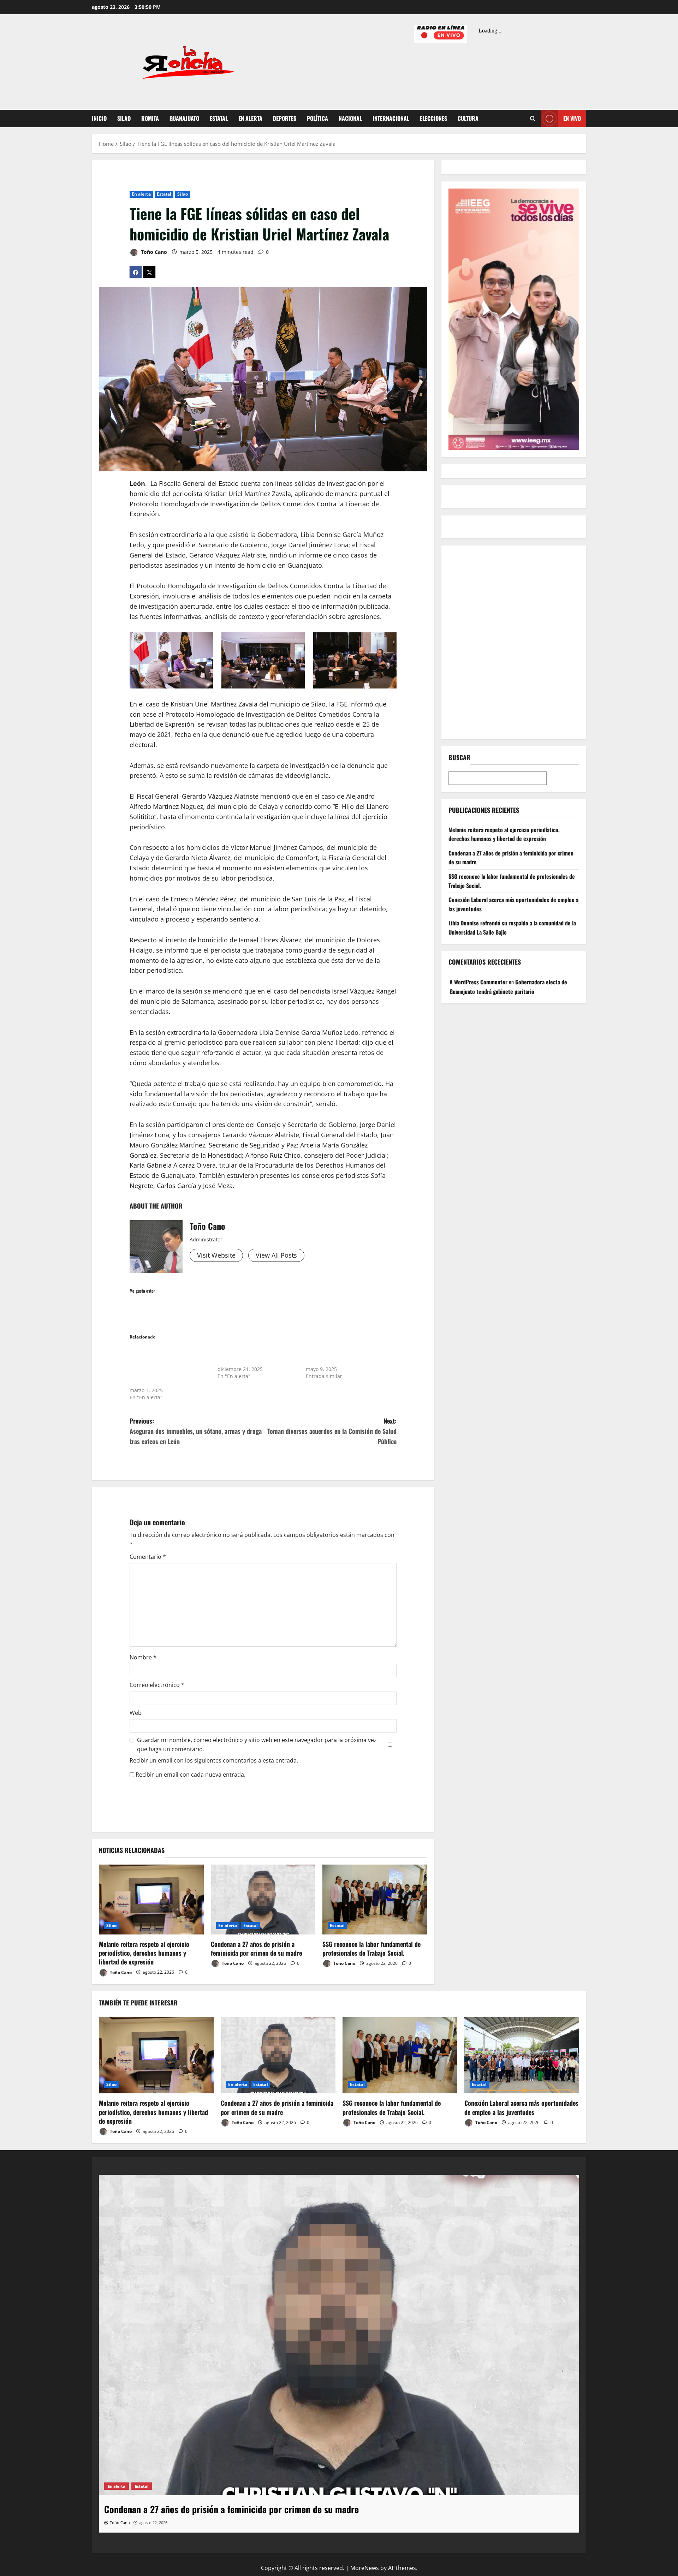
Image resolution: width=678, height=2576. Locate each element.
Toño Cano (153, 252)
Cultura (468, 118)
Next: (332, 1431)
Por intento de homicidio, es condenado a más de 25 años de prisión (256, 1355)
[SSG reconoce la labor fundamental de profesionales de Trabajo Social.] (375, 1900)
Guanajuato (184, 118)
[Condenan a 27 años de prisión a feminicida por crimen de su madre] (263, 1900)
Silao (124, 118)
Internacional (391, 118)
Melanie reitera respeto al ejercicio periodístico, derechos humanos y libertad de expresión (144, 1953)
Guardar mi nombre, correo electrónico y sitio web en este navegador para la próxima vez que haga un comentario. (257, 1745)
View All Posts (276, 1255)
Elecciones (433, 118)
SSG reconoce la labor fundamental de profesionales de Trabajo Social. (371, 1948)
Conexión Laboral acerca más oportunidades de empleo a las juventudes (521, 2107)
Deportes (285, 118)
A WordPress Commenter (478, 982)
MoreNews (365, 2568)
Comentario (148, 1557)
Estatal (219, 118)
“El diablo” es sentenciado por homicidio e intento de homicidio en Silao (345, 1355)
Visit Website (216, 1255)
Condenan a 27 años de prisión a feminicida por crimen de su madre (256, 1948)
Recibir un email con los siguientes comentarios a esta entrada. (214, 1760)
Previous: (196, 1431)
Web (136, 1713)
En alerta (250, 118)
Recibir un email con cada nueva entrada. (191, 1775)
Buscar (459, 758)
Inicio (99, 118)
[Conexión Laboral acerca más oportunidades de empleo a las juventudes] (522, 2055)
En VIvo (572, 118)
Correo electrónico (157, 1685)
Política (317, 118)
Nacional (350, 118)
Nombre (143, 1657)
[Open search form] (533, 119)
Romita (150, 118)
